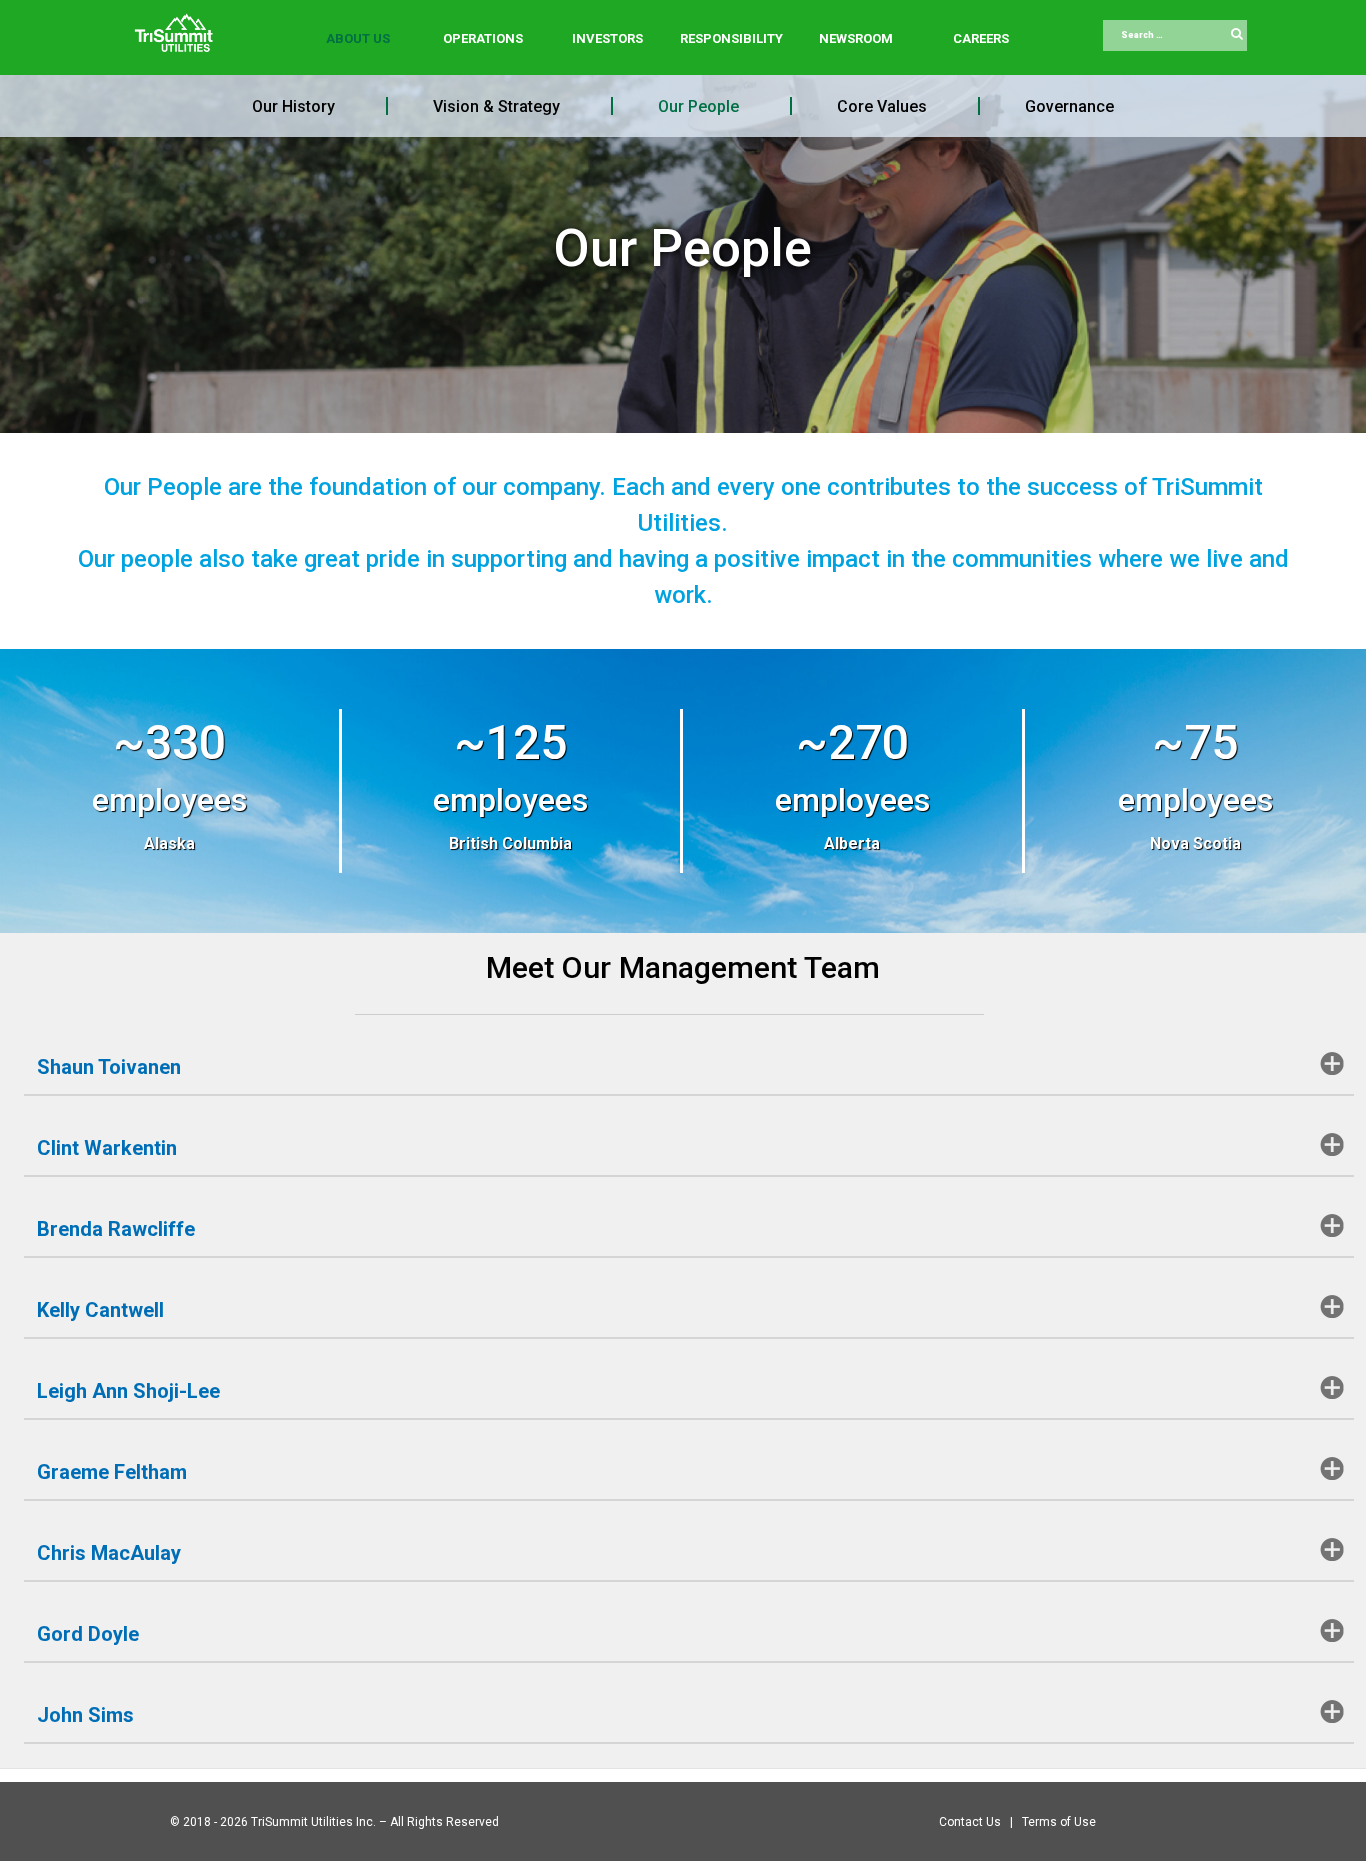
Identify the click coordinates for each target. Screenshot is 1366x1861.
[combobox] (1175, 36)
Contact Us (971, 1822)
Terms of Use (1059, 1822)
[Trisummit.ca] (178, 26)
